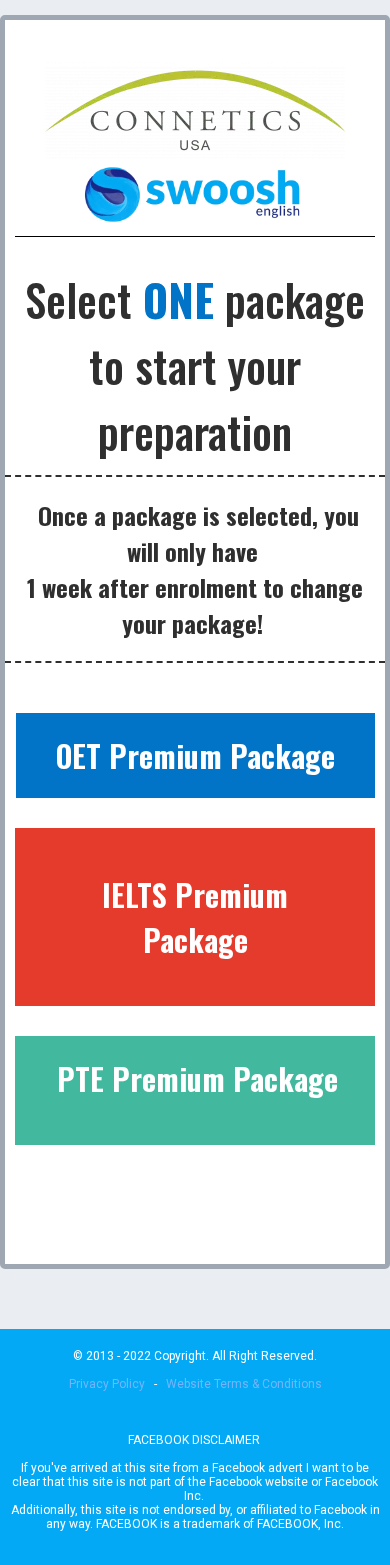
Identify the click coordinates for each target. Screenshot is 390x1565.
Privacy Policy (107, 1384)
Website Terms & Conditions (244, 1384)
